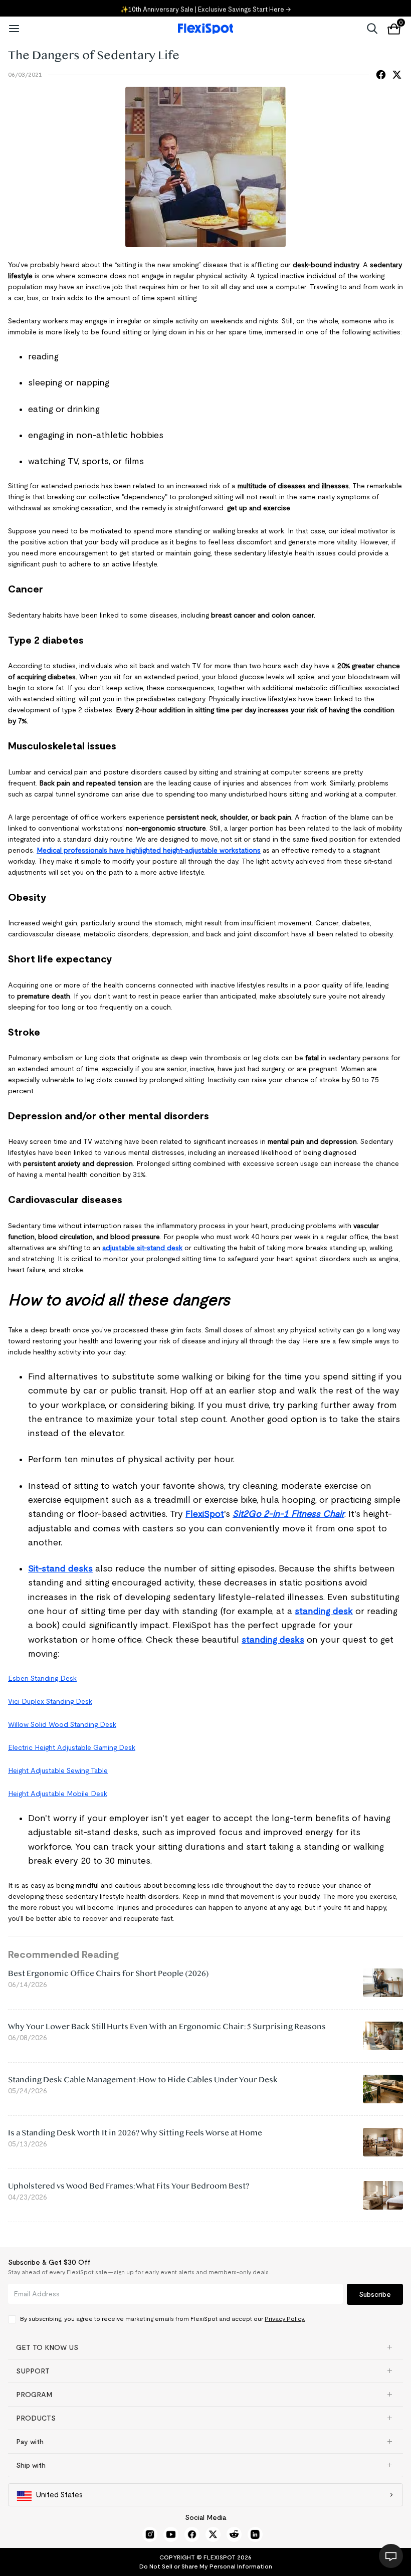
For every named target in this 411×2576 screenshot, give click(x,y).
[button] (205, 2347)
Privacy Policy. (285, 2319)
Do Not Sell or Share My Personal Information (206, 2566)
